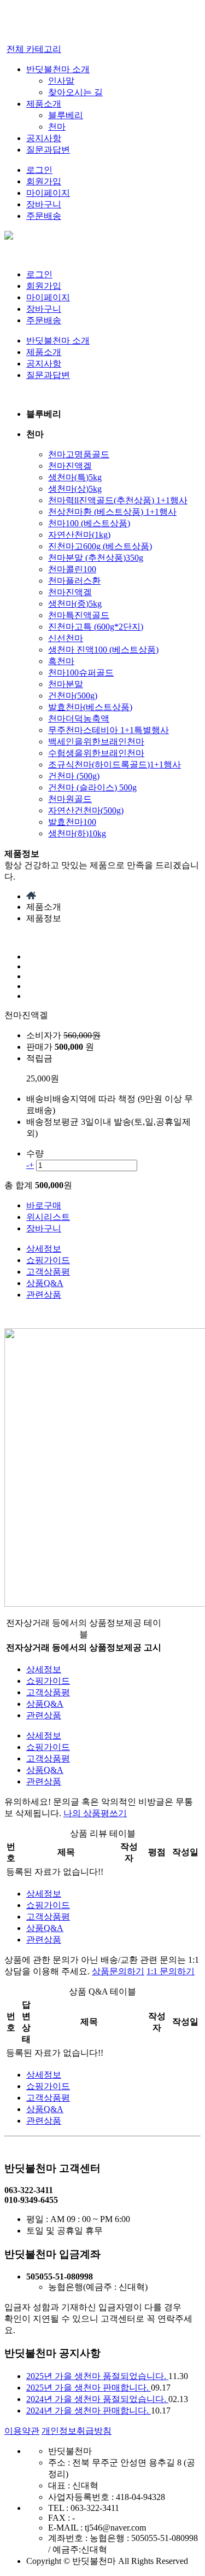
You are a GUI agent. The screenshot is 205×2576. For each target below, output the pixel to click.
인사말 (61, 81)
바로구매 (44, 1205)
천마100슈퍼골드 (81, 673)
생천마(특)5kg (75, 477)
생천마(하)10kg (77, 833)
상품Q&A (45, 1283)
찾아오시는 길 (75, 92)
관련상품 (44, 1295)
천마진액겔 (70, 466)
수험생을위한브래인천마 (96, 753)
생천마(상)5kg (75, 489)
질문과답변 (48, 150)
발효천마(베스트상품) (90, 707)
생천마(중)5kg (75, 604)
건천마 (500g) (74, 776)
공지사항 (44, 138)
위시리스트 (48, 1217)
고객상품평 (48, 1272)
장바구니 (44, 204)
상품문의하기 (118, 1971)
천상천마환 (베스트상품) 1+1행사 (112, 512)
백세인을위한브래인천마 (96, 742)
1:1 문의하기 (171, 1971)
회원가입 (44, 181)
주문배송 (44, 216)
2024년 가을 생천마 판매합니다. (89, 2411)
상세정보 (44, 1249)
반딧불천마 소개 (58, 69)
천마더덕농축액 (79, 719)
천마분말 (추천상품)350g (96, 558)
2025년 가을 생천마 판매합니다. (89, 2388)
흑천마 (61, 661)
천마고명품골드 (79, 454)
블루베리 (66, 115)
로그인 (39, 170)
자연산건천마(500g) (86, 810)
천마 (57, 127)
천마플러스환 (74, 581)
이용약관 (22, 2431)
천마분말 (66, 684)
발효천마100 (72, 822)
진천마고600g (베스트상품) (100, 546)
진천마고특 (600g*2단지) (96, 627)
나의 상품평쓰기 (95, 1813)
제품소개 (44, 104)
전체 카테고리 (34, 49)
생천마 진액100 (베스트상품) (103, 650)
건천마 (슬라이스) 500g (92, 787)
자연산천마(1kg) (79, 535)
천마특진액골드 (79, 615)
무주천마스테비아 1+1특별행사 (109, 730)
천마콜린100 (72, 569)
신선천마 (66, 638)
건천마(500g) (73, 696)
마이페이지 (48, 193)
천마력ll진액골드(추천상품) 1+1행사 (118, 500)
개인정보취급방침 (77, 2431)
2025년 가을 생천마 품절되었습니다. (97, 2376)
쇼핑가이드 (48, 1260)
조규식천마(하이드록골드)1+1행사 (115, 764)
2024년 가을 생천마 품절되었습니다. (97, 2399)
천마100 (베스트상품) (89, 523)
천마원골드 (70, 799)
